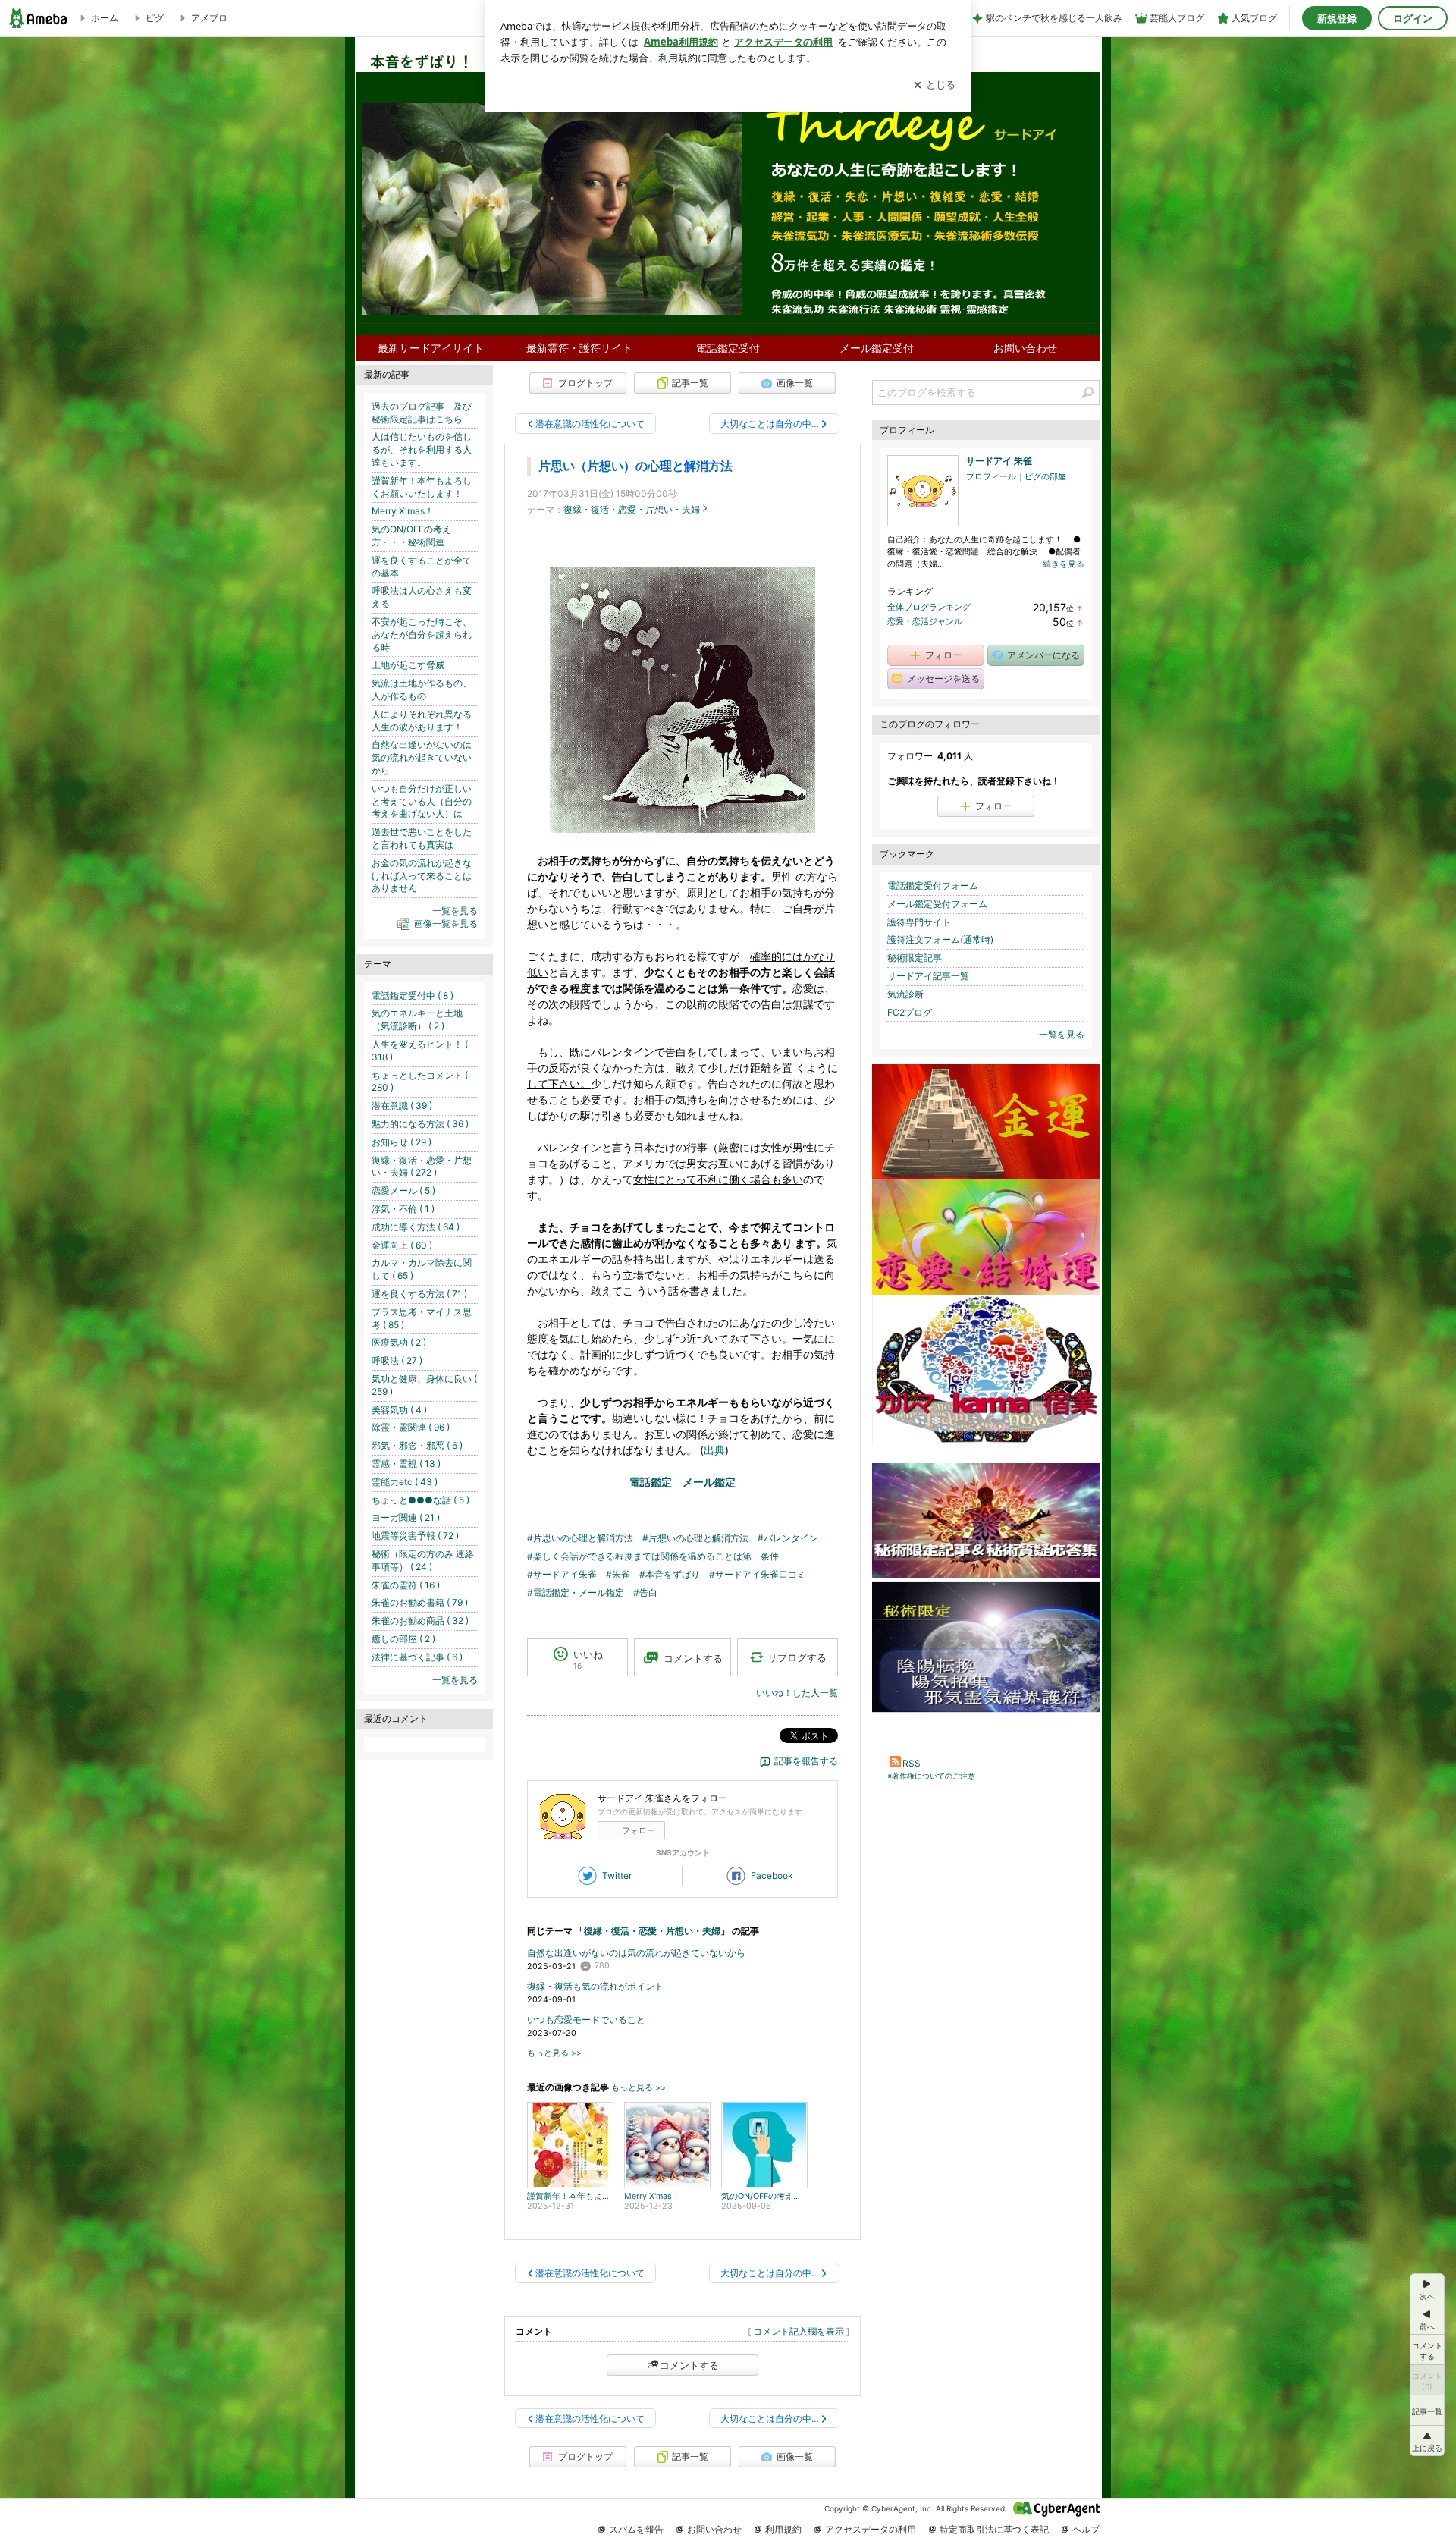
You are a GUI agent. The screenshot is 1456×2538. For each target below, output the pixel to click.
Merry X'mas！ (403, 511)
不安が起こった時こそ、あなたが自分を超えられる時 (422, 634)
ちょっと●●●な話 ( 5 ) (420, 1500)
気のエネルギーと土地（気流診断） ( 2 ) (417, 1019)
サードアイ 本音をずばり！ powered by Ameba (728, 168)
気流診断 (905, 994)
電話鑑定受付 (728, 348)
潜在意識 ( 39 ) (402, 1106)
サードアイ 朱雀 (999, 461)
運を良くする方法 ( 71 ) (419, 1294)
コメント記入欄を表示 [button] (799, 2331)
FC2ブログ (910, 1012)
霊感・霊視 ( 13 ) (406, 1464)
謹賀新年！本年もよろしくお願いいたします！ (422, 487)
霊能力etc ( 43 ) (405, 1482)
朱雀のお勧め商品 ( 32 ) (420, 1621)
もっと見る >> (554, 2053)
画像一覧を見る (446, 923)
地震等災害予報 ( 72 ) (415, 1536)
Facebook (772, 1875)
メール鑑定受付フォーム (937, 904)
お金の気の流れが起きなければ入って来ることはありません (422, 876)
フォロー (639, 1830)
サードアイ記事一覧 (928, 976)
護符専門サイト (919, 922)
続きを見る (1064, 564)
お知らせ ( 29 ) (402, 1142)
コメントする (689, 2365)
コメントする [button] (693, 1658)
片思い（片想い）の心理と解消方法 (635, 466)
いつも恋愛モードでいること (586, 2020)
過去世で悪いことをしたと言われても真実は (422, 838)
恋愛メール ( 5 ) (403, 1190)
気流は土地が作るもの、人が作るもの (422, 689)
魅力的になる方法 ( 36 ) (420, 1124)
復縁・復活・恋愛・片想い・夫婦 (632, 509)
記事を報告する (806, 1761)
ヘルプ (1086, 2529)
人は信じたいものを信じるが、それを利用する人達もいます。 (422, 449)
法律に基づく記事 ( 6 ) (417, 1657)
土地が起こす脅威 (408, 665)
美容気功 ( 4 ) (399, 1410)
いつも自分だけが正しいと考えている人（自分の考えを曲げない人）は (422, 801)
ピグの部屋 (1045, 476)
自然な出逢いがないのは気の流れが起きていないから (636, 1953)
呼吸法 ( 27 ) (397, 1360)
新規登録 (1337, 18)
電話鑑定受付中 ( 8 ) (413, 996)
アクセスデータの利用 (871, 2529)
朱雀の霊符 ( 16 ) (406, 1585)
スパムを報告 (636, 2529)
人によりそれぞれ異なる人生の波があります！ (422, 721)
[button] (1427, 2441)
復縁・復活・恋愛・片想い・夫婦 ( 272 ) (422, 1167)
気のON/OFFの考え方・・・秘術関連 (411, 536)
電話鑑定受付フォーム (933, 886)
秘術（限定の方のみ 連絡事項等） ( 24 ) (423, 1560)
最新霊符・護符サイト (579, 348)
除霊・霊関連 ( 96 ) (411, 1427)
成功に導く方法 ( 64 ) (416, 1227)
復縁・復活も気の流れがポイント (595, 1986)
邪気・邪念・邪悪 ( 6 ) (417, 1445)
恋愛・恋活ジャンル (925, 621)
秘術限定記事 (915, 958)
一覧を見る (1062, 1034)
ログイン (1413, 18)
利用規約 (783, 2529)
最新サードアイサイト (431, 348)
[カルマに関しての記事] (986, 1443)
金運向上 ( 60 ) (402, 1245)
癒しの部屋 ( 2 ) (403, 1639)
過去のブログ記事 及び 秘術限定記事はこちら (426, 413)
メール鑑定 (709, 1482)
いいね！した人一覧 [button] (797, 1693)
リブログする (797, 1657)
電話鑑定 (651, 1482)
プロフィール (991, 476)
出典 (714, 1450)
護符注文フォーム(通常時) (940, 939)
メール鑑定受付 (877, 348)
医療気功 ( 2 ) (399, 1342)
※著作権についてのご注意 (931, 1776)
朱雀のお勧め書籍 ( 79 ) (420, 1602)
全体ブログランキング (929, 607)
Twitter (617, 1875)
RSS (912, 1763)
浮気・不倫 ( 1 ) (403, 1209)
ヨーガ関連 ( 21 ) (406, 1517)
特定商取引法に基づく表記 (994, 2529)
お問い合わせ (1025, 348)
